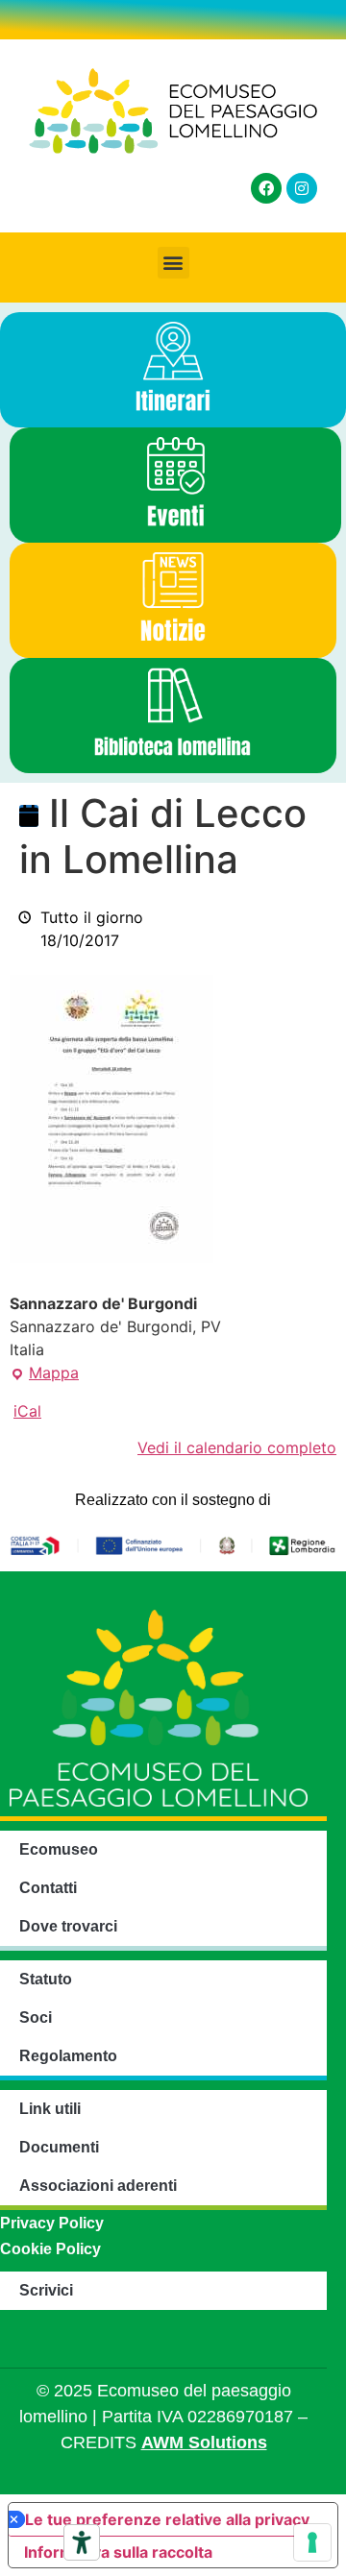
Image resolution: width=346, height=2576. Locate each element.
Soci (36, 2017)
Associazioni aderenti (98, 2186)
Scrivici (46, 2290)
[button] (173, 263)
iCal (27, 1411)
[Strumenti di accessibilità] (82, 2542)
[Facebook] (266, 188)
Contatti (48, 1888)
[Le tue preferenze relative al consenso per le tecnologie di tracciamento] (312, 2542)
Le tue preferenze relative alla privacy (167, 2519)
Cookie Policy (50, 2249)
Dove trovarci (68, 1926)
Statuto (46, 1979)
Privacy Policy (52, 2223)
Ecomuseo (59, 1849)
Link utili (50, 2109)
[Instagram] (302, 188)
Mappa (44, 1372)
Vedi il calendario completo (237, 1447)
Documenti (59, 2147)
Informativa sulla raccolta (118, 2552)
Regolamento (68, 2056)
